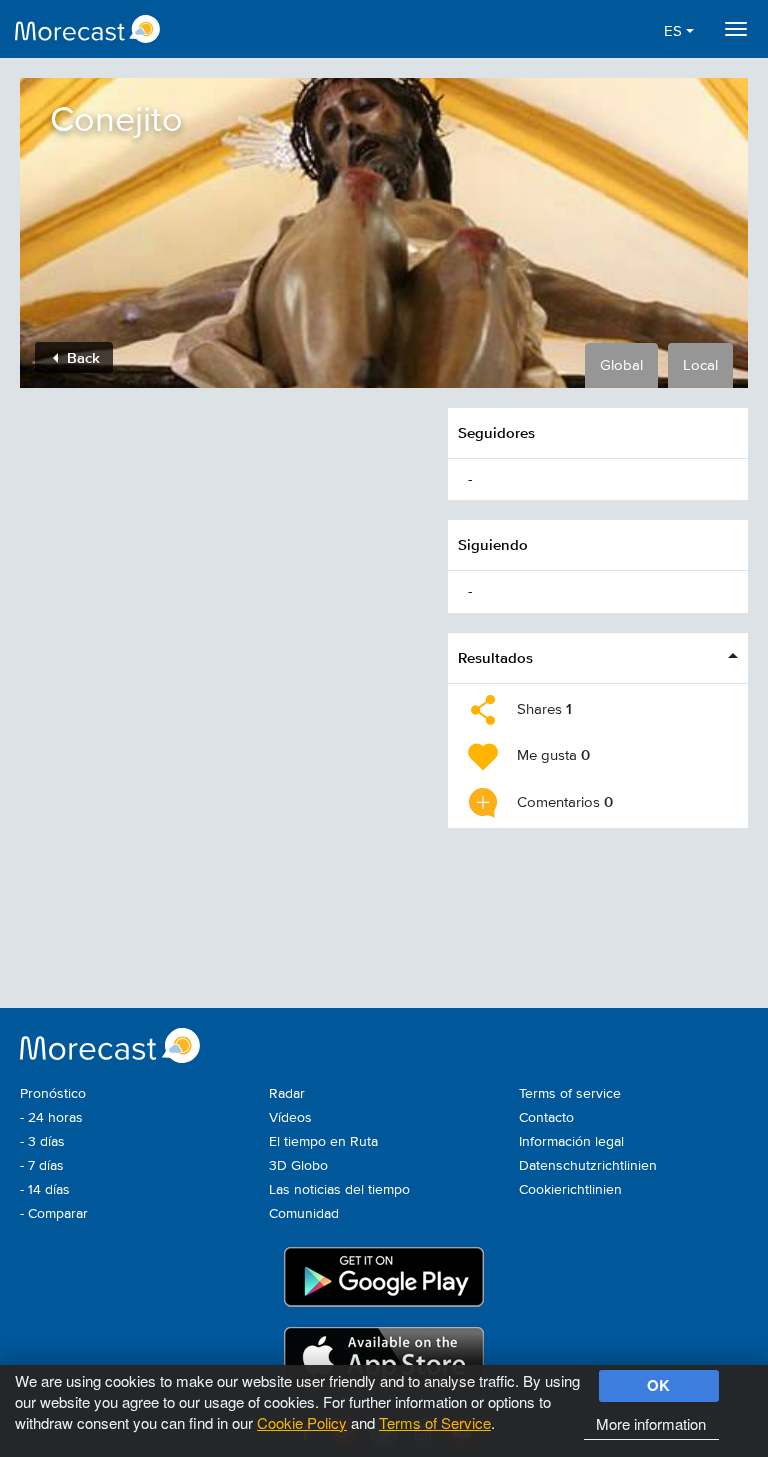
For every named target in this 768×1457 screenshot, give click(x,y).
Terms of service (570, 1094)
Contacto (546, 1118)
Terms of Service (435, 1422)
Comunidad (304, 1214)
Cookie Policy (302, 1422)
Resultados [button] (495, 657)
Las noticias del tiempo (339, 1190)
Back (81, 357)
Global (621, 365)
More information (651, 1423)
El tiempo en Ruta (323, 1142)
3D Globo (298, 1166)
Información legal (571, 1142)
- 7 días (42, 1166)
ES (675, 31)
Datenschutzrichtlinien (588, 1166)
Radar (287, 1094)
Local (700, 365)
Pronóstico (53, 1094)
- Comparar (54, 1214)
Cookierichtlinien (570, 1190)
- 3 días (42, 1142)
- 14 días (45, 1190)
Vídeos (290, 1118)
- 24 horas (51, 1118)
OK (658, 1385)
